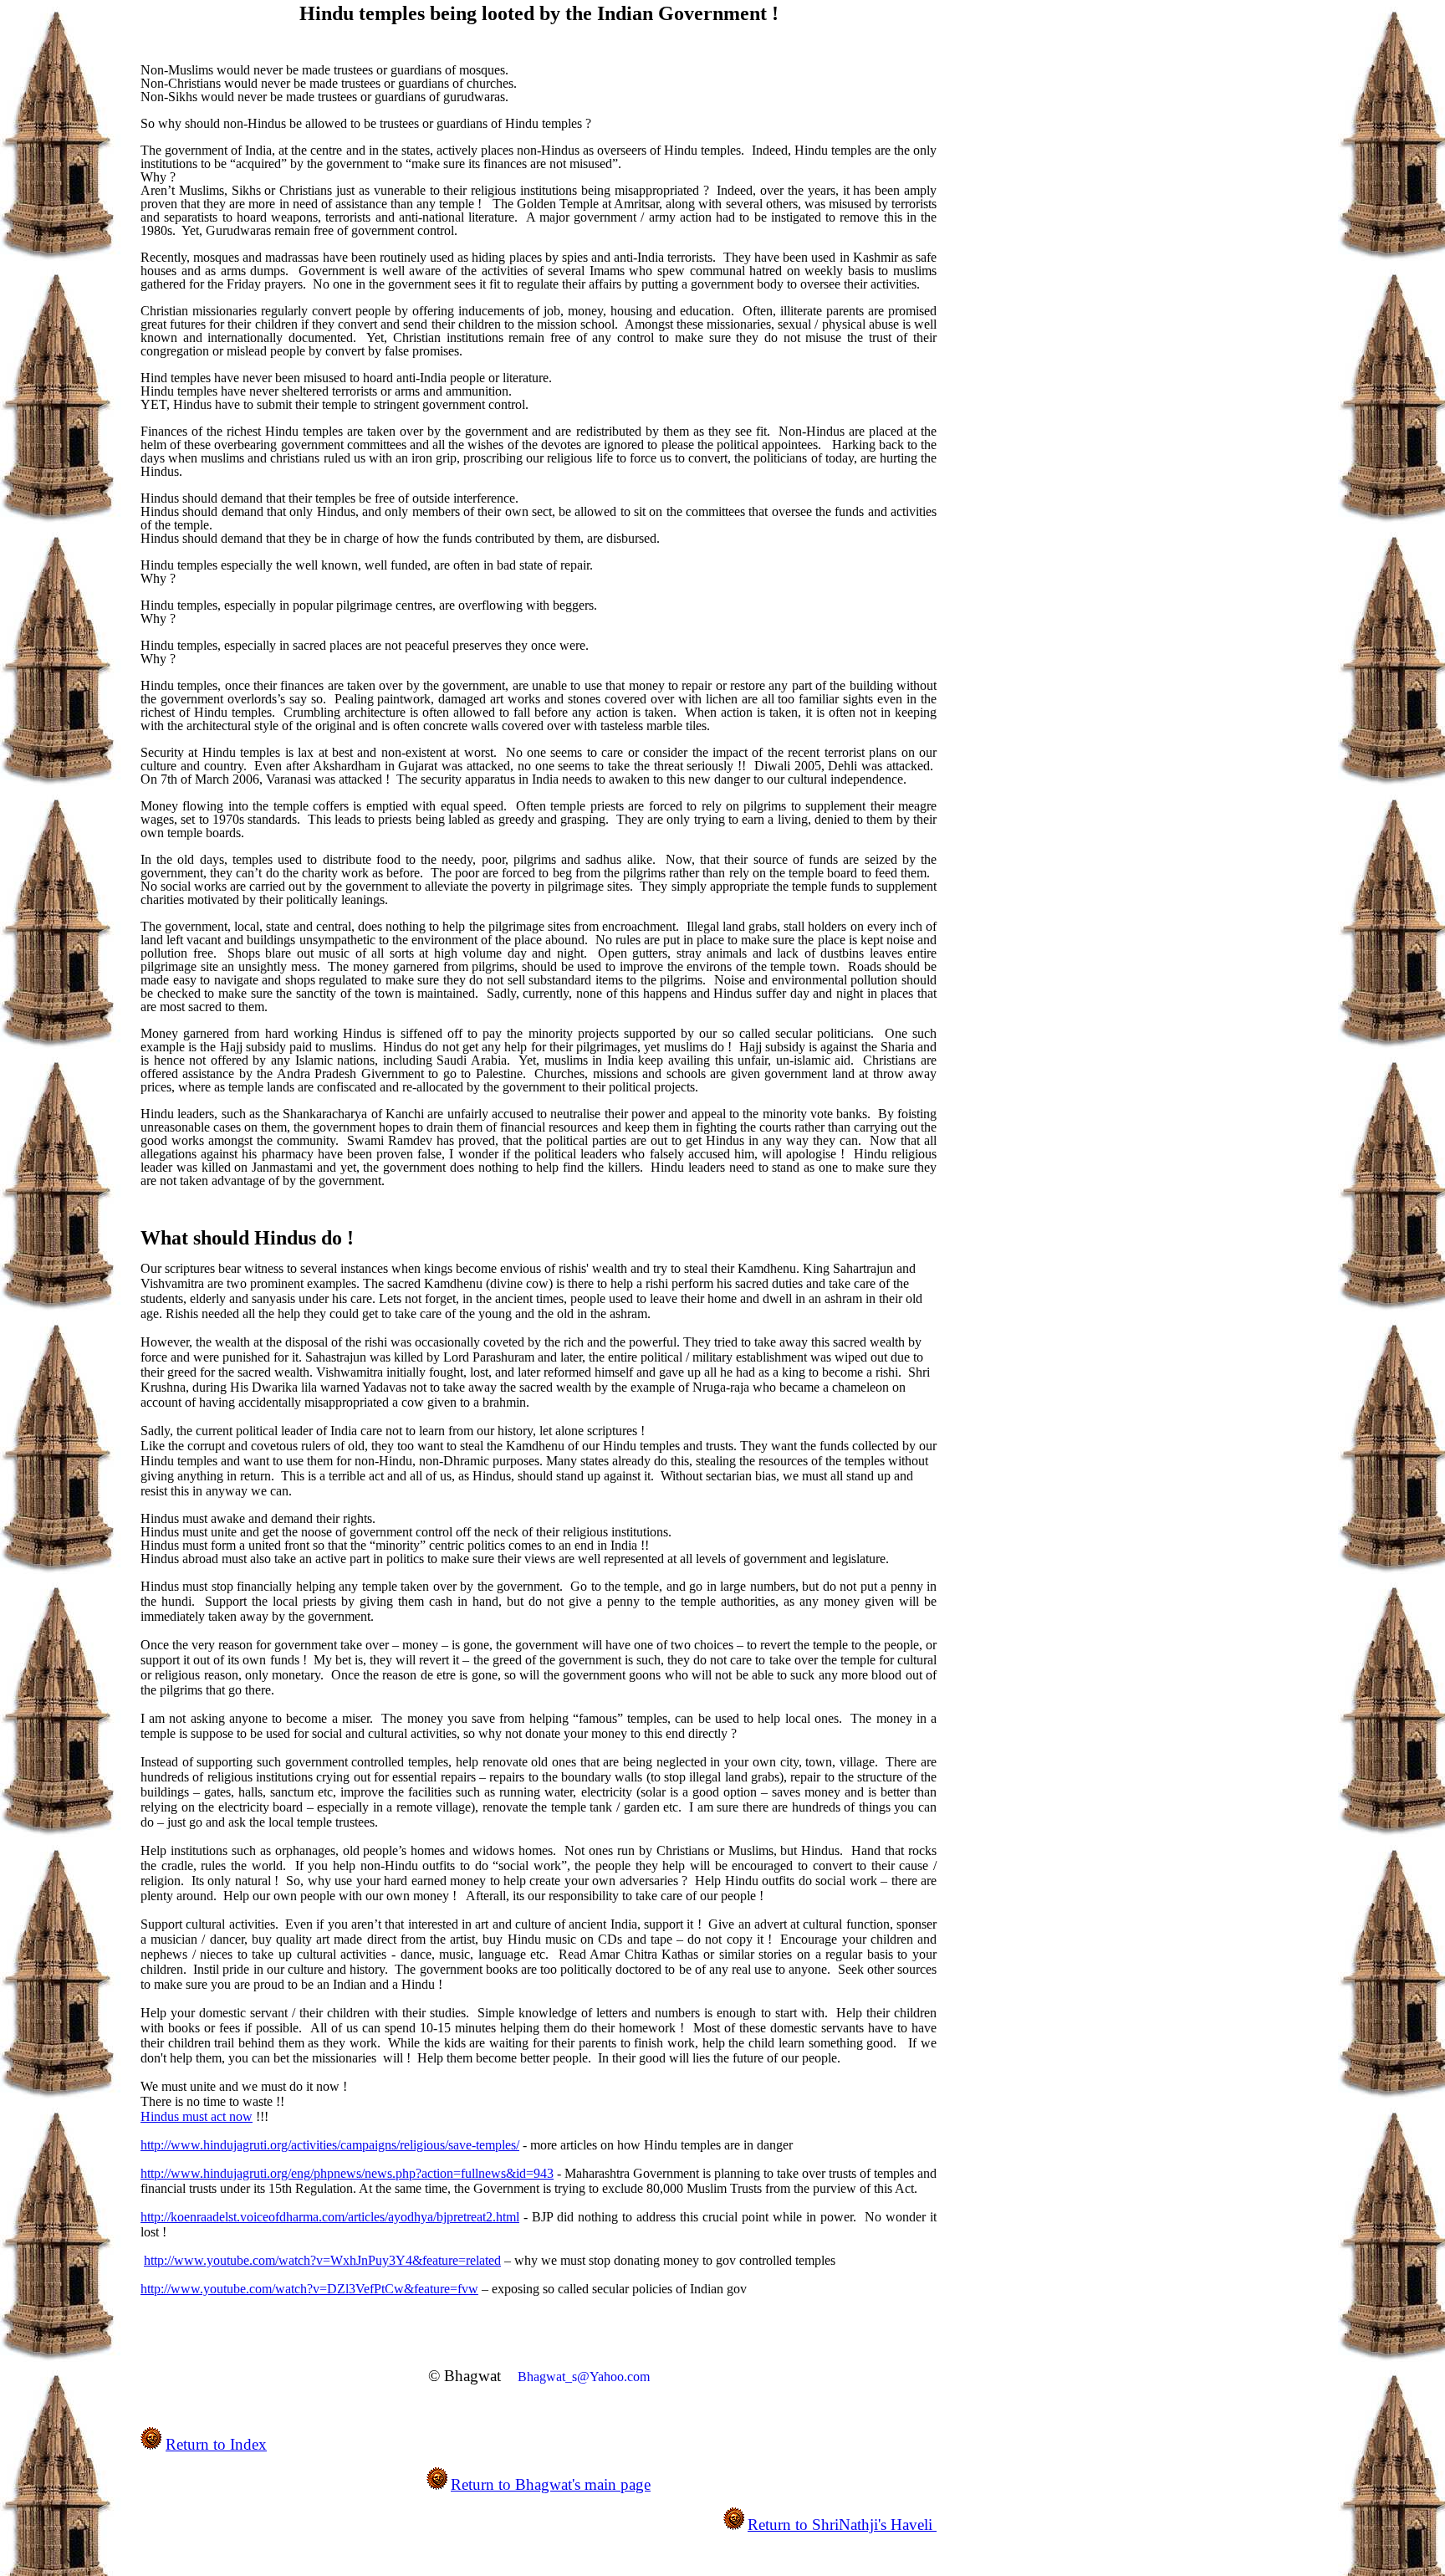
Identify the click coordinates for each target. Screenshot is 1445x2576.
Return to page (551, 2484)
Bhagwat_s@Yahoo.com (584, 2377)
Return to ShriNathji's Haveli (842, 2525)
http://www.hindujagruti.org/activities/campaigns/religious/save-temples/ (330, 2145)
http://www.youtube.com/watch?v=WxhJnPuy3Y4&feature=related (322, 2260)
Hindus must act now (197, 2116)
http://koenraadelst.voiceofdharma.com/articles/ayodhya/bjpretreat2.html (330, 2217)
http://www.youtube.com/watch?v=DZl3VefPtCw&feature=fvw (309, 2289)
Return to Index (216, 2444)
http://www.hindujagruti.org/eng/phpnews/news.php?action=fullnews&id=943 (347, 2173)
